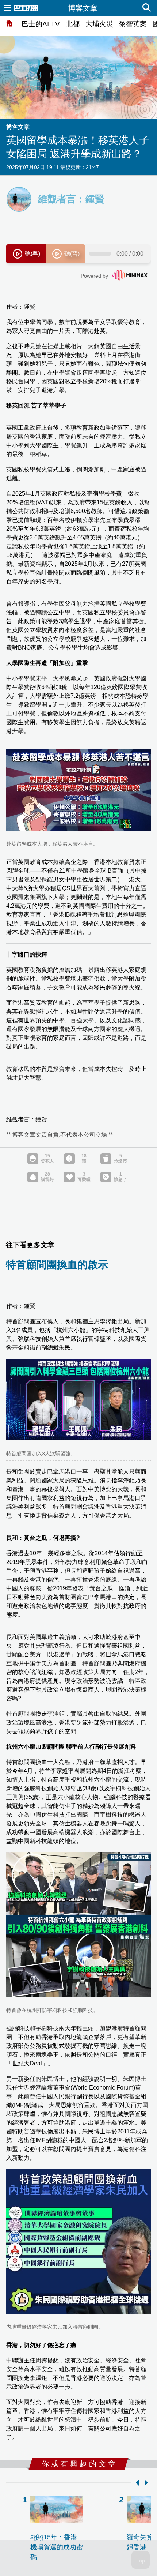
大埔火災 (99, 24)
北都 (73, 24)
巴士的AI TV (41, 24)
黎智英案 (133, 24)
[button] (136, 2483)
